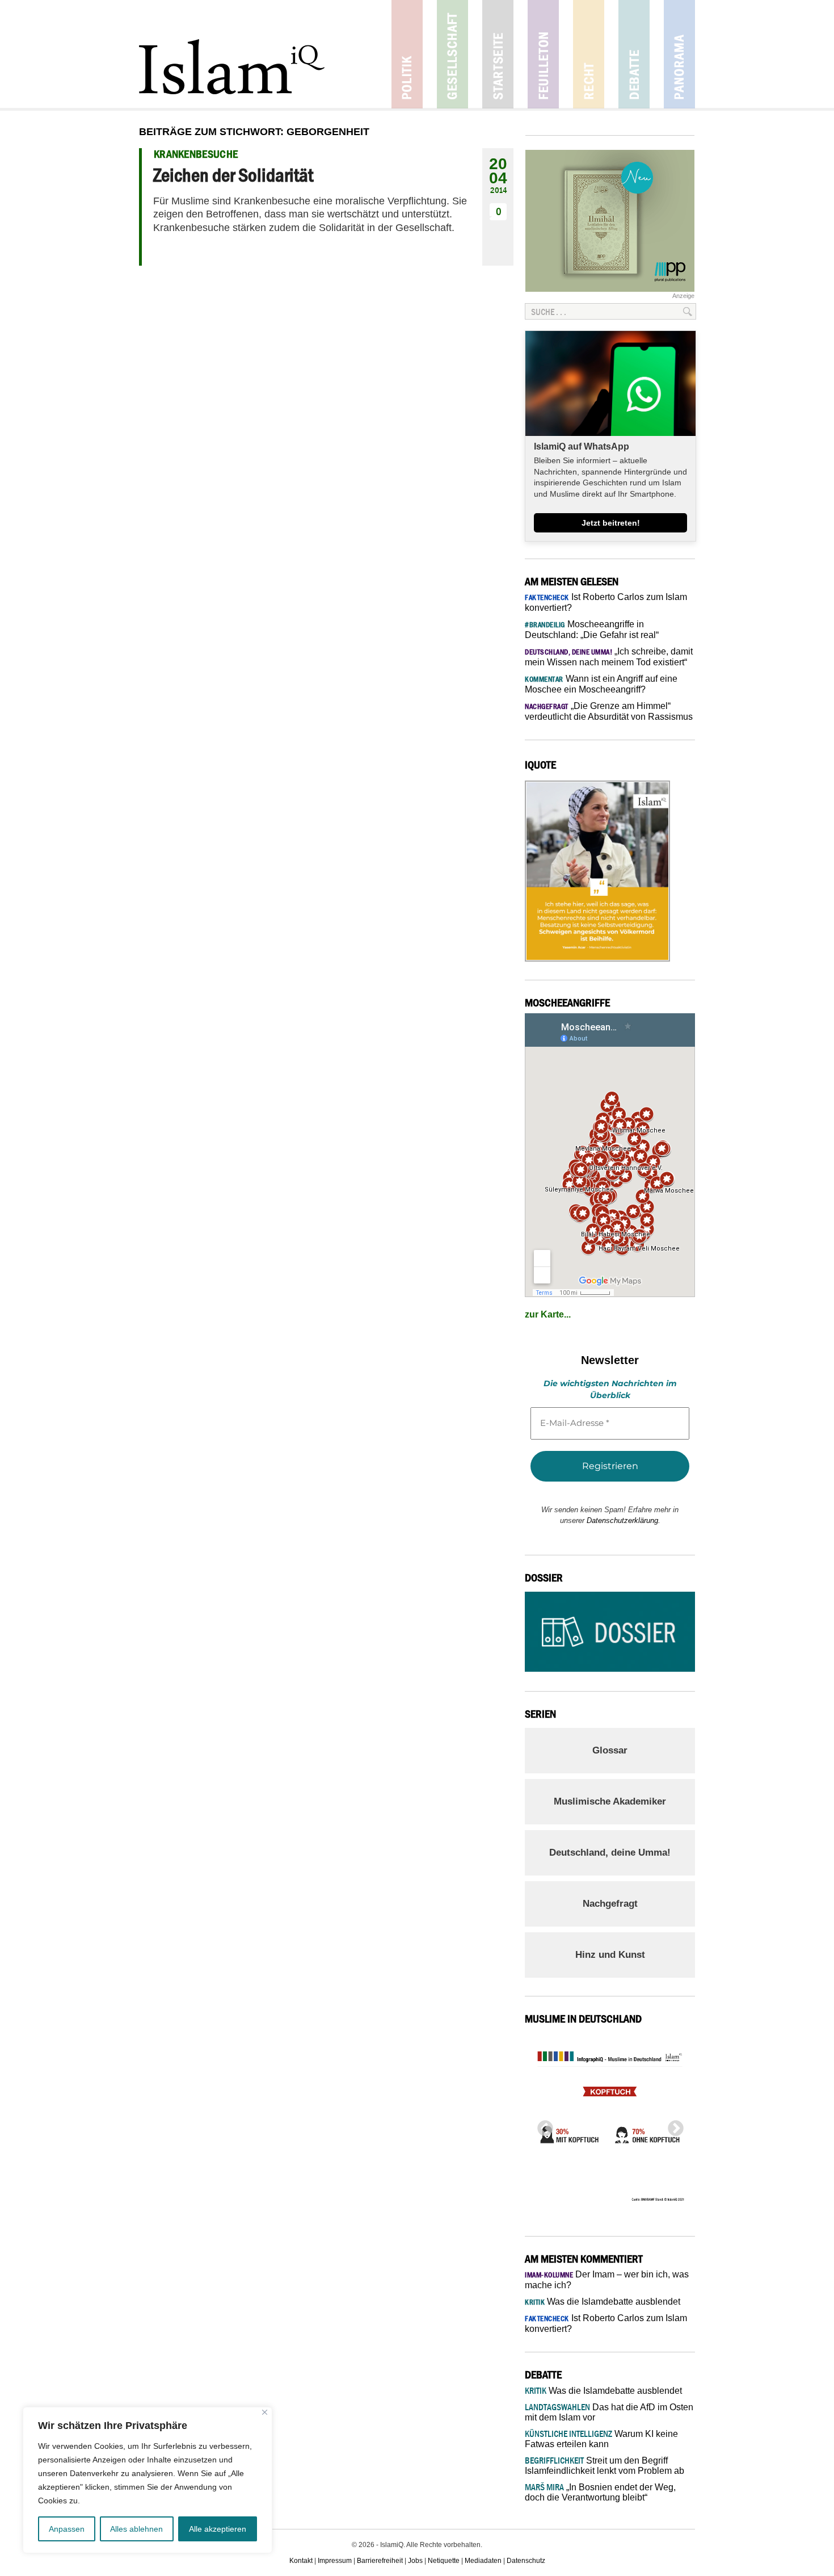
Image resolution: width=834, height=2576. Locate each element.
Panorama (679, 54)
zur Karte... (548, 1314)
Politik (407, 54)
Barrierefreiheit (380, 2561)
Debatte (634, 54)
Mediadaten (483, 2561)
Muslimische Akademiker (610, 1801)
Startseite (498, 54)
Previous (542, 2125)
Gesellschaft (452, 54)
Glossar (610, 1750)
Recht (589, 54)
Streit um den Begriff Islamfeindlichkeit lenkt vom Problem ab (605, 2466)
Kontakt (301, 2561)
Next (672, 2125)
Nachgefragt (610, 1904)
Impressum (335, 2561)
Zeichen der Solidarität (233, 175)
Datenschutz (526, 2561)
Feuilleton (543, 54)
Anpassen (67, 2529)
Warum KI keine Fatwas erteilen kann (601, 2439)
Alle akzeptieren (218, 2529)
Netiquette (444, 2561)
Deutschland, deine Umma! (610, 1853)
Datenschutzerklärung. (624, 1520)
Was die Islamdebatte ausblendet (603, 2302)
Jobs (415, 2561)
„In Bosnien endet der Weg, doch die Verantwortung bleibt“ (600, 2492)
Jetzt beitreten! (611, 523)
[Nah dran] (265, 2412)
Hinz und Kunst (610, 1955)
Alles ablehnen (136, 2529)
